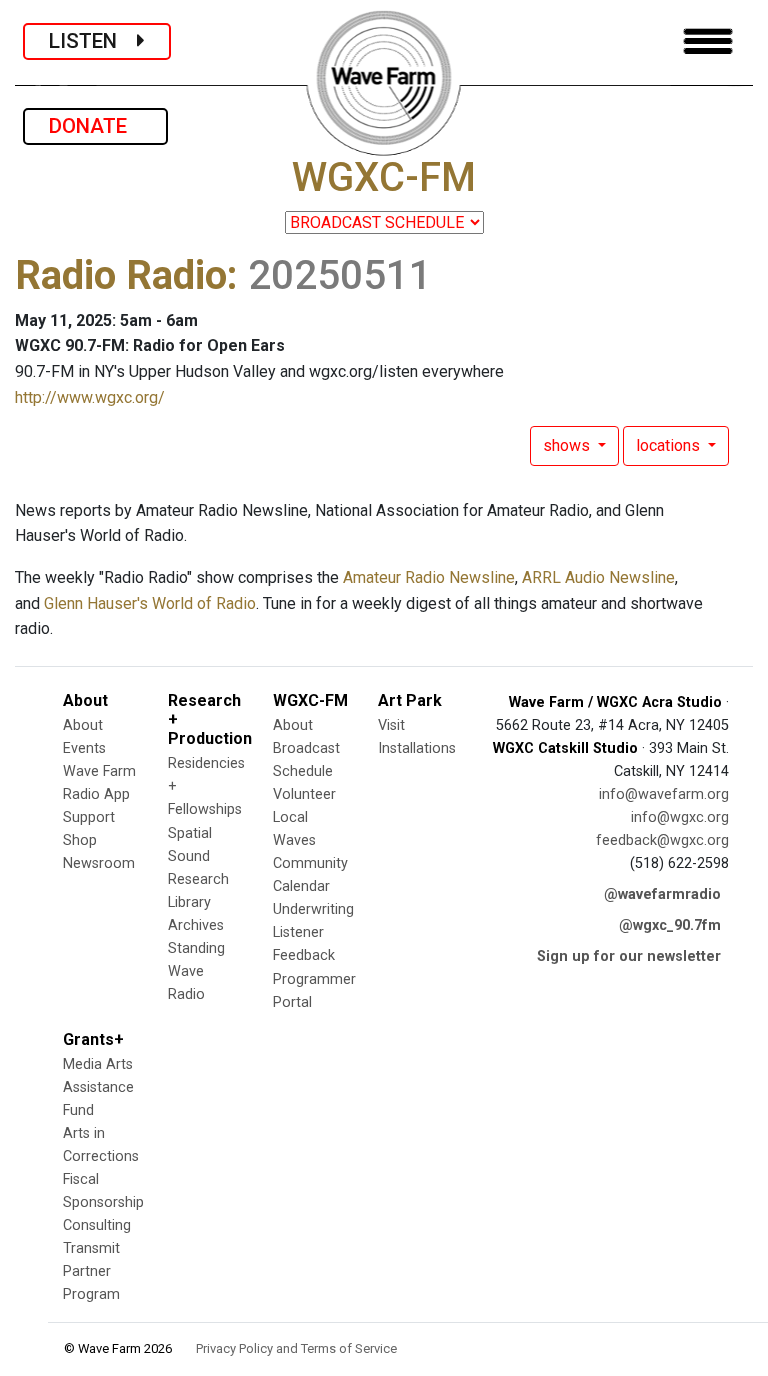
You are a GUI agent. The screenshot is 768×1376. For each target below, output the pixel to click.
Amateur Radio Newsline (429, 577)
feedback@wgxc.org (662, 840)
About (83, 725)
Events (84, 748)
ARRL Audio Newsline (598, 577)
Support (89, 817)
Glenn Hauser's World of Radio (150, 603)
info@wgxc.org (680, 817)
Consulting (97, 1225)
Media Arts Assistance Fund (98, 1087)
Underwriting (313, 909)
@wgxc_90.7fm (670, 925)
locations (670, 445)
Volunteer (304, 794)
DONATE (95, 126)
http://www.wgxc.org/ (90, 397)
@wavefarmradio (662, 894)
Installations (417, 748)
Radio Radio (121, 275)
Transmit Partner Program (91, 1271)
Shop (80, 840)
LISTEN (93, 41)
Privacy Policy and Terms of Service (296, 1348)
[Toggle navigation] (708, 41)
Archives (196, 925)
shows (568, 445)
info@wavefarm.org (664, 794)
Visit (391, 725)
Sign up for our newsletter (629, 956)
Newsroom (99, 863)
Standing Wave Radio (196, 971)
